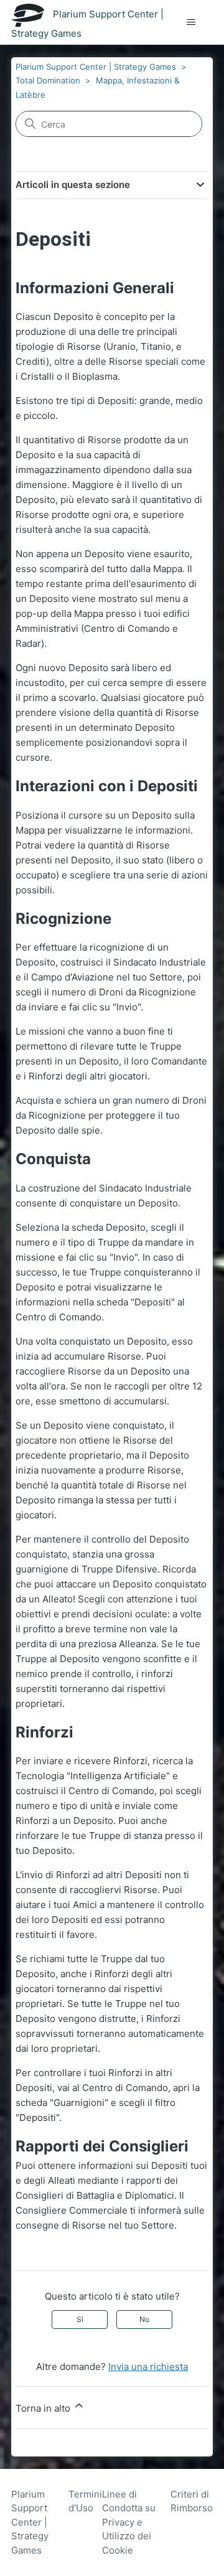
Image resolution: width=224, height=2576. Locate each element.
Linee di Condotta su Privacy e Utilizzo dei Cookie (129, 2522)
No (144, 2319)
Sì (80, 2319)
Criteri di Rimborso (192, 2501)
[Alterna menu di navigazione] (191, 22)
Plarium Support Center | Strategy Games (96, 67)
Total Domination (48, 80)
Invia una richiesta (148, 2367)
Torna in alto (44, 2408)
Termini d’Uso (85, 2501)
